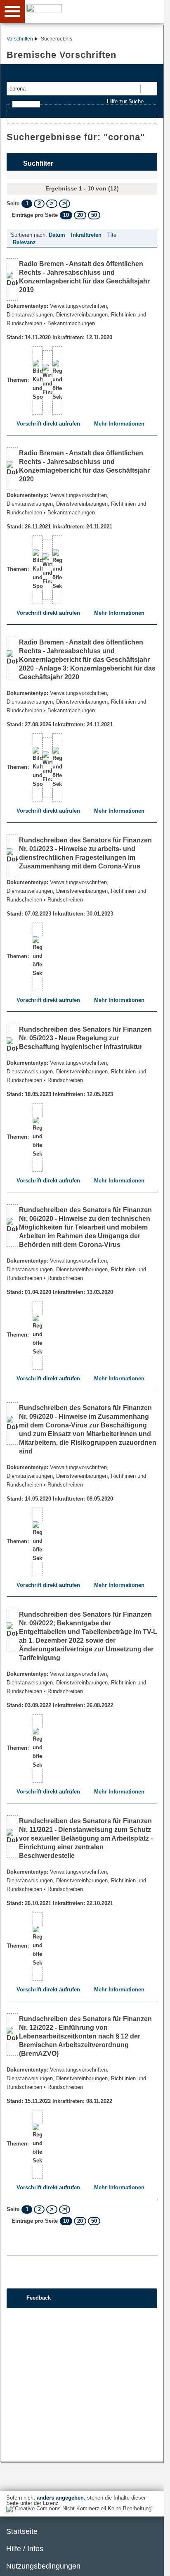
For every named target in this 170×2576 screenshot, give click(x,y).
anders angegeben (60, 2498)
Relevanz (24, 242)
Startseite (22, 2531)
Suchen (148, 89)
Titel (112, 235)
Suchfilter (38, 163)
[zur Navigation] (12, 11)
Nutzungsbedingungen (43, 2566)
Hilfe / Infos (25, 2549)
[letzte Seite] (65, 204)
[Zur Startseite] (96, 11)
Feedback (39, 2298)
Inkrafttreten (86, 235)
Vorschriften (20, 39)
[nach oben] (151, 2563)
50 (94, 215)
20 (80, 215)
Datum (57, 235)
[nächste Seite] (52, 204)
